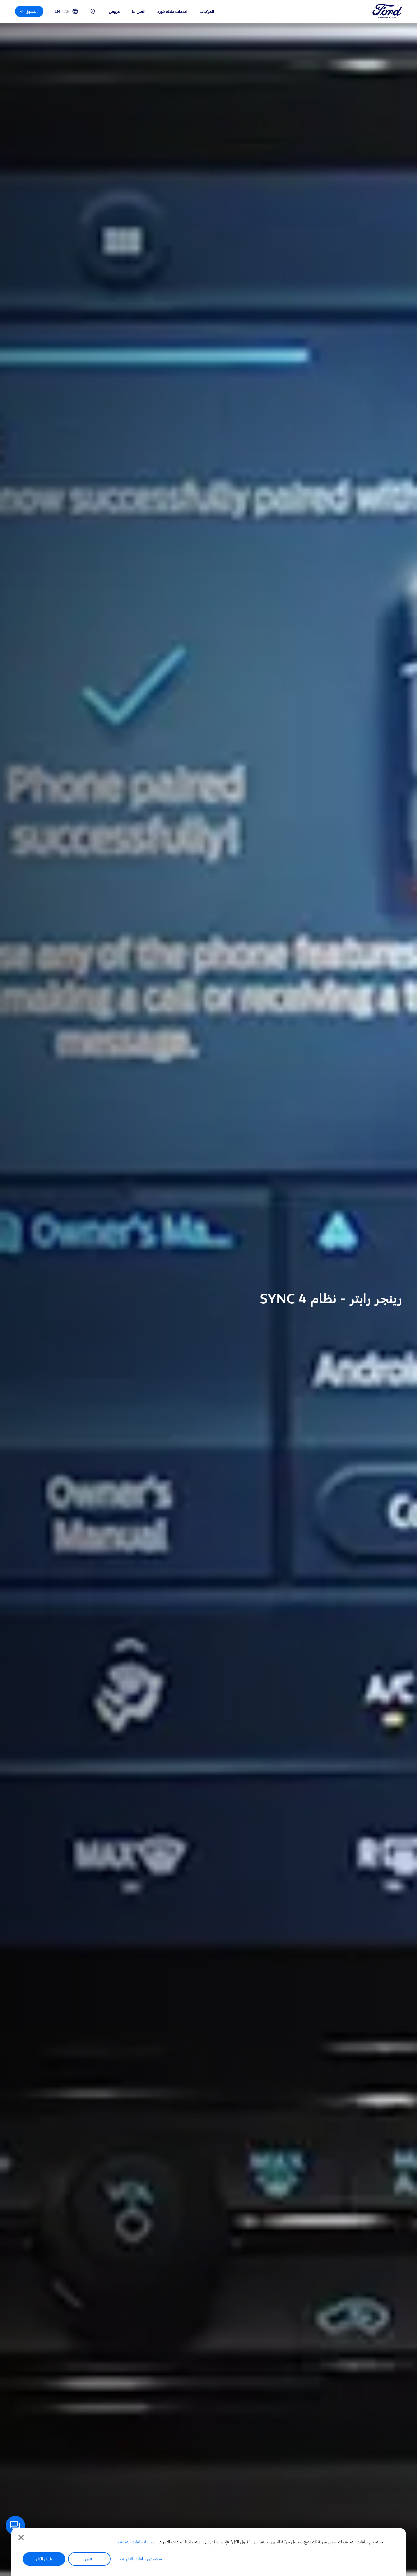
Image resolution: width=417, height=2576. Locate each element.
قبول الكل (44, 2559)
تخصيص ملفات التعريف (141, 2559)
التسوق (32, 11)
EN (57, 11)
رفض (89, 2559)
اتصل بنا (139, 11)
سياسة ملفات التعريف (137, 2542)
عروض (114, 11)
